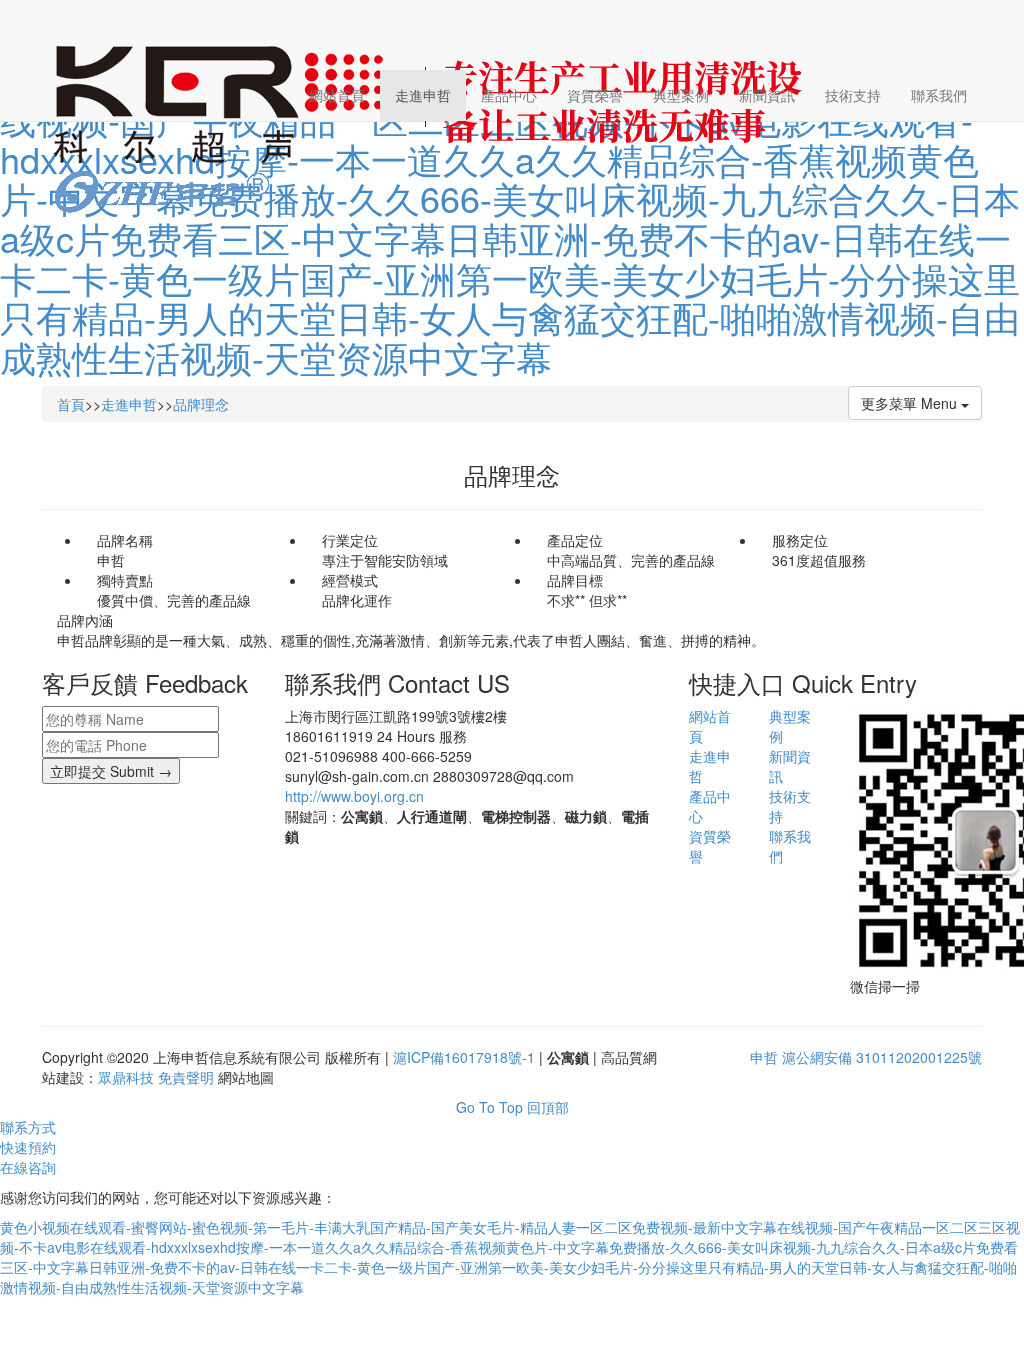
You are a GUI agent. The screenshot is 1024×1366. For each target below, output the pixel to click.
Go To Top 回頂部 (512, 1107)
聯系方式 (28, 1127)
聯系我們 (939, 95)
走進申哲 (423, 95)
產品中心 (509, 95)
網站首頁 (337, 95)
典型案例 (681, 95)
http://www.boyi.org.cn (354, 796)
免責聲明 (186, 1077)
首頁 (71, 404)
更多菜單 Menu (911, 403)
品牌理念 (201, 404)
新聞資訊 (767, 95)
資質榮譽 (595, 95)
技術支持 (853, 95)
